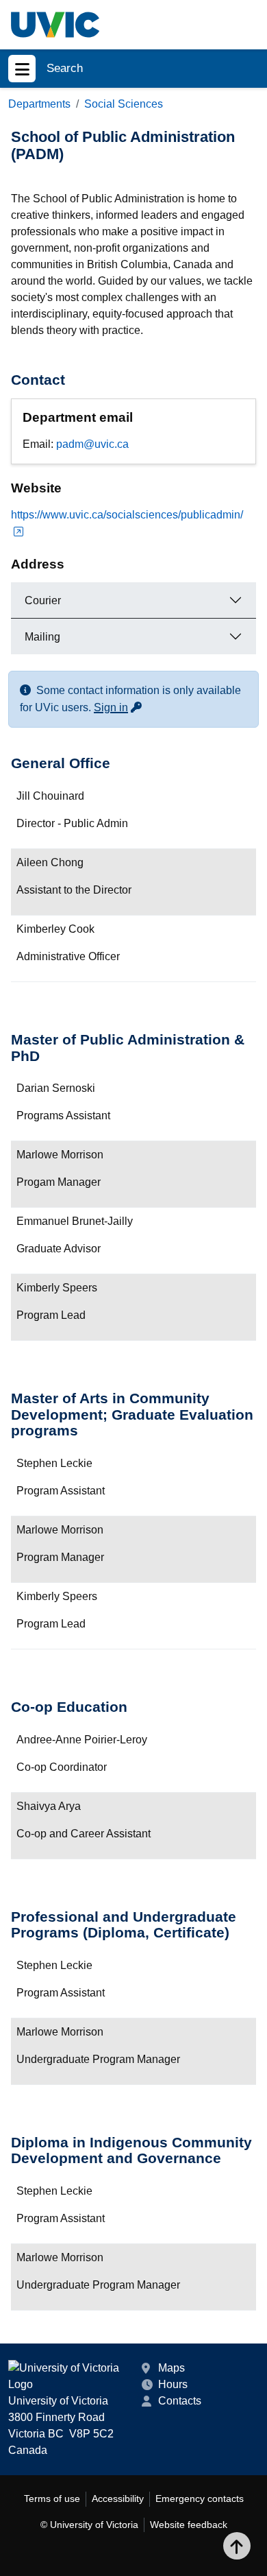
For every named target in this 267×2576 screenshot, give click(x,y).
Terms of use (52, 2499)
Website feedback (189, 2525)
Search (65, 68)
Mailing (42, 637)
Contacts (180, 2401)
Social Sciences (124, 104)
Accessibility (118, 2499)
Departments (39, 104)
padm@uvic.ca (92, 444)
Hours (173, 2384)
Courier (43, 600)
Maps (171, 2368)
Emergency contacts (200, 2499)
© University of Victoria (89, 2525)
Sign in (118, 707)
